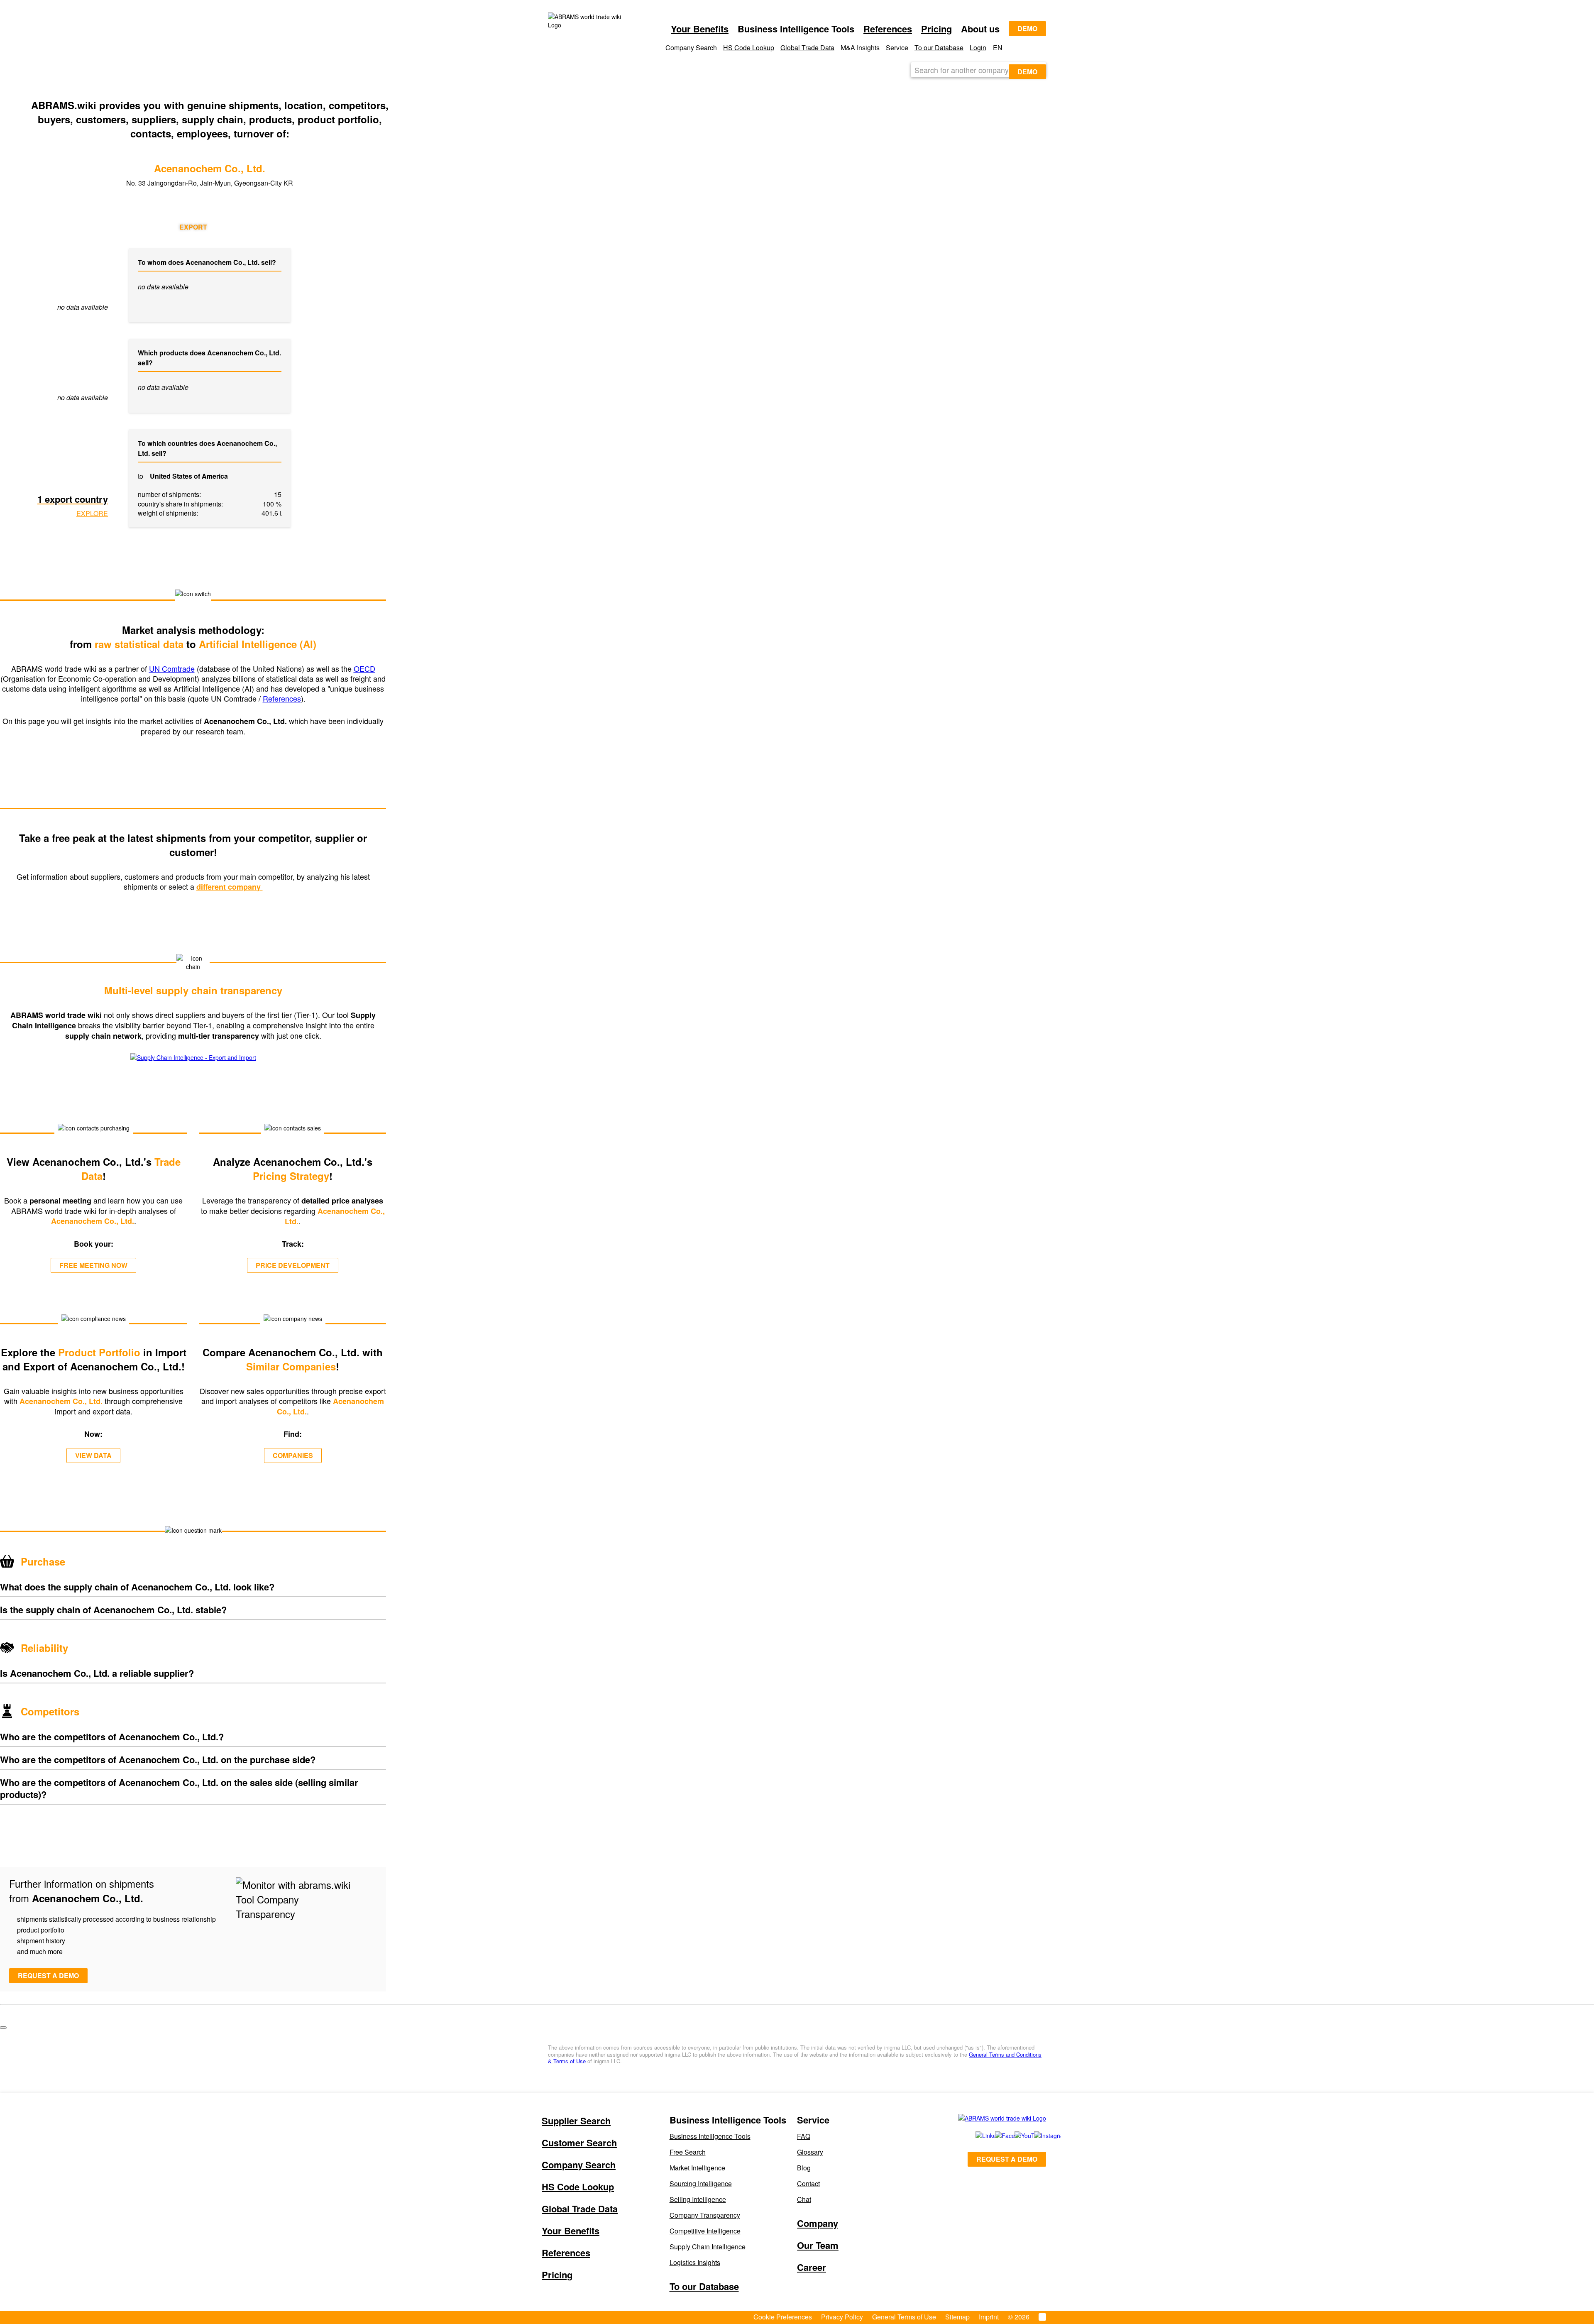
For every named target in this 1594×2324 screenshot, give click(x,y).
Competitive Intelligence (705, 2231)
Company (818, 2223)
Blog (804, 2168)
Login (978, 48)
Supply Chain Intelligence (708, 2247)
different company (230, 887)
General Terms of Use (904, 2317)
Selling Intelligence (698, 2199)
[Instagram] (1035, 2136)
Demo (1027, 28)
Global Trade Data (807, 48)
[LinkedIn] (976, 2136)
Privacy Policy (842, 2317)
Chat (804, 2199)
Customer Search (579, 2143)
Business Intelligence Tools (710, 2136)
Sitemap (957, 2317)
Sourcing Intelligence (701, 2183)
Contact (808, 2183)
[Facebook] (996, 2136)
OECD (364, 668)
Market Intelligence (697, 2168)
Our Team (818, 2245)
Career (812, 2267)
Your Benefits (700, 29)
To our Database (939, 48)
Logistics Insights (695, 2262)
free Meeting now (93, 1265)
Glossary (810, 2152)
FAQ (804, 2136)
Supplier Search (576, 2121)
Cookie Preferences (783, 2317)
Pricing (936, 29)
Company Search (579, 2165)
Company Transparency (705, 2215)
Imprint (989, 2317)
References (888, 29)
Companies (293, 1455)
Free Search (688, 2152)
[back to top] (3, 2028)
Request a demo (48, 1975)
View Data (93, 1455)
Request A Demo (1007, 2159)
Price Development (293, 1265)
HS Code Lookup (749, 48)
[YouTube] (1015, 2136)
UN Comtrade (172, 668)
